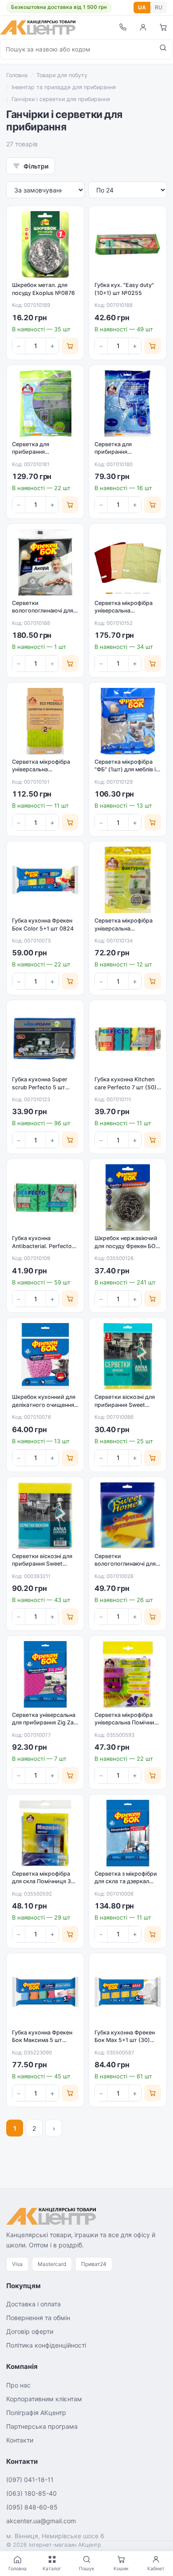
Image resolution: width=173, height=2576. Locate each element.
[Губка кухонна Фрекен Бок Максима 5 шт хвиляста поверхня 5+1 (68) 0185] (45, 1992)
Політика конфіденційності (46, 2345)
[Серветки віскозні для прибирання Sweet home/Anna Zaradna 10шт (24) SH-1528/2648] (45, 1516)
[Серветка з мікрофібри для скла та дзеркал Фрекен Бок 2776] (128, 1833)
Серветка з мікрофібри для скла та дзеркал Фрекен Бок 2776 (126, 1881)
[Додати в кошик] (70, 346)
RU (159, 7)
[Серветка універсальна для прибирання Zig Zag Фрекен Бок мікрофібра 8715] (45, 1674)
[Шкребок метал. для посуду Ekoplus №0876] (45, 244)
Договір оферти (30, 2331)
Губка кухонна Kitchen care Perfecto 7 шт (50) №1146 (126, 1087)
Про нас (18, 2385)
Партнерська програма (42, 2426)
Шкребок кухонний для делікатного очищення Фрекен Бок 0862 (44, 1405)
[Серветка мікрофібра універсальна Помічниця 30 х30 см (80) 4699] (128, 1674)
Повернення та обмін (38, 2318)
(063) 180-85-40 (31, 2493)
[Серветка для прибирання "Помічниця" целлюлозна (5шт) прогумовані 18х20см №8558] (45, 404)
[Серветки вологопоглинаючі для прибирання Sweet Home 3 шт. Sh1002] (128, 1516)
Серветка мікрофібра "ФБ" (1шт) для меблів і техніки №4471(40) (125, 770)
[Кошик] (163, 27)
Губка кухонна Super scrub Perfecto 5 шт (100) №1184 (40, 1087)
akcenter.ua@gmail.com (41, 2521)
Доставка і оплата (33, 2304)
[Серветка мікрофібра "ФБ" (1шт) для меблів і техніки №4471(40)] (128, 721)
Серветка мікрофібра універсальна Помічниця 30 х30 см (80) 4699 (128, 1723)
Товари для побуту (62, 75)
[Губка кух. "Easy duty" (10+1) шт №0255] (128, 244)
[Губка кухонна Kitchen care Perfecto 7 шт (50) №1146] (128, 1039)
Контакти (20, 2440)
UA (142, 7)
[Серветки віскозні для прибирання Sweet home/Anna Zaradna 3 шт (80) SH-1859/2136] (128, 1356)
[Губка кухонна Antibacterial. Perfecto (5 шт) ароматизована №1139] (45, 1198)
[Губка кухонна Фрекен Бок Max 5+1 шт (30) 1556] (128, 1992)
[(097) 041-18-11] (122, 27)
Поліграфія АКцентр (36, 2413)
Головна (17, 75)
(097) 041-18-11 (30, 2480)
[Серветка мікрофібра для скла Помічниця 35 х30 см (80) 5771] (45, 1833)
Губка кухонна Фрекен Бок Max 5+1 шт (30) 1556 (125, 2040)
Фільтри (36, 166)
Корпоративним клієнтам (44, 2399)
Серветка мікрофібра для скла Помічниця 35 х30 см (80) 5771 (43, 1881)
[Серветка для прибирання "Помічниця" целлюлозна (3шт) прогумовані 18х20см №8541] (128, 404)
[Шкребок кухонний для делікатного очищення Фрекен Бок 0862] (45, 1356)
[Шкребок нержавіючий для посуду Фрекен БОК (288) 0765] (128, 1198)
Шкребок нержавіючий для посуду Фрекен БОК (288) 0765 (127, 1246)
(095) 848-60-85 (32, 2507)
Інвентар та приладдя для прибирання (64, 87)
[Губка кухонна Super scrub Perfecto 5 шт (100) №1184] (45, 1039)
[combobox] (77, 49)
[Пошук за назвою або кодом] (163, 49)
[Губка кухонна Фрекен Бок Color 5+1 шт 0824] (45, 880)
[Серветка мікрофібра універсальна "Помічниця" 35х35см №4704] (128, 880)
